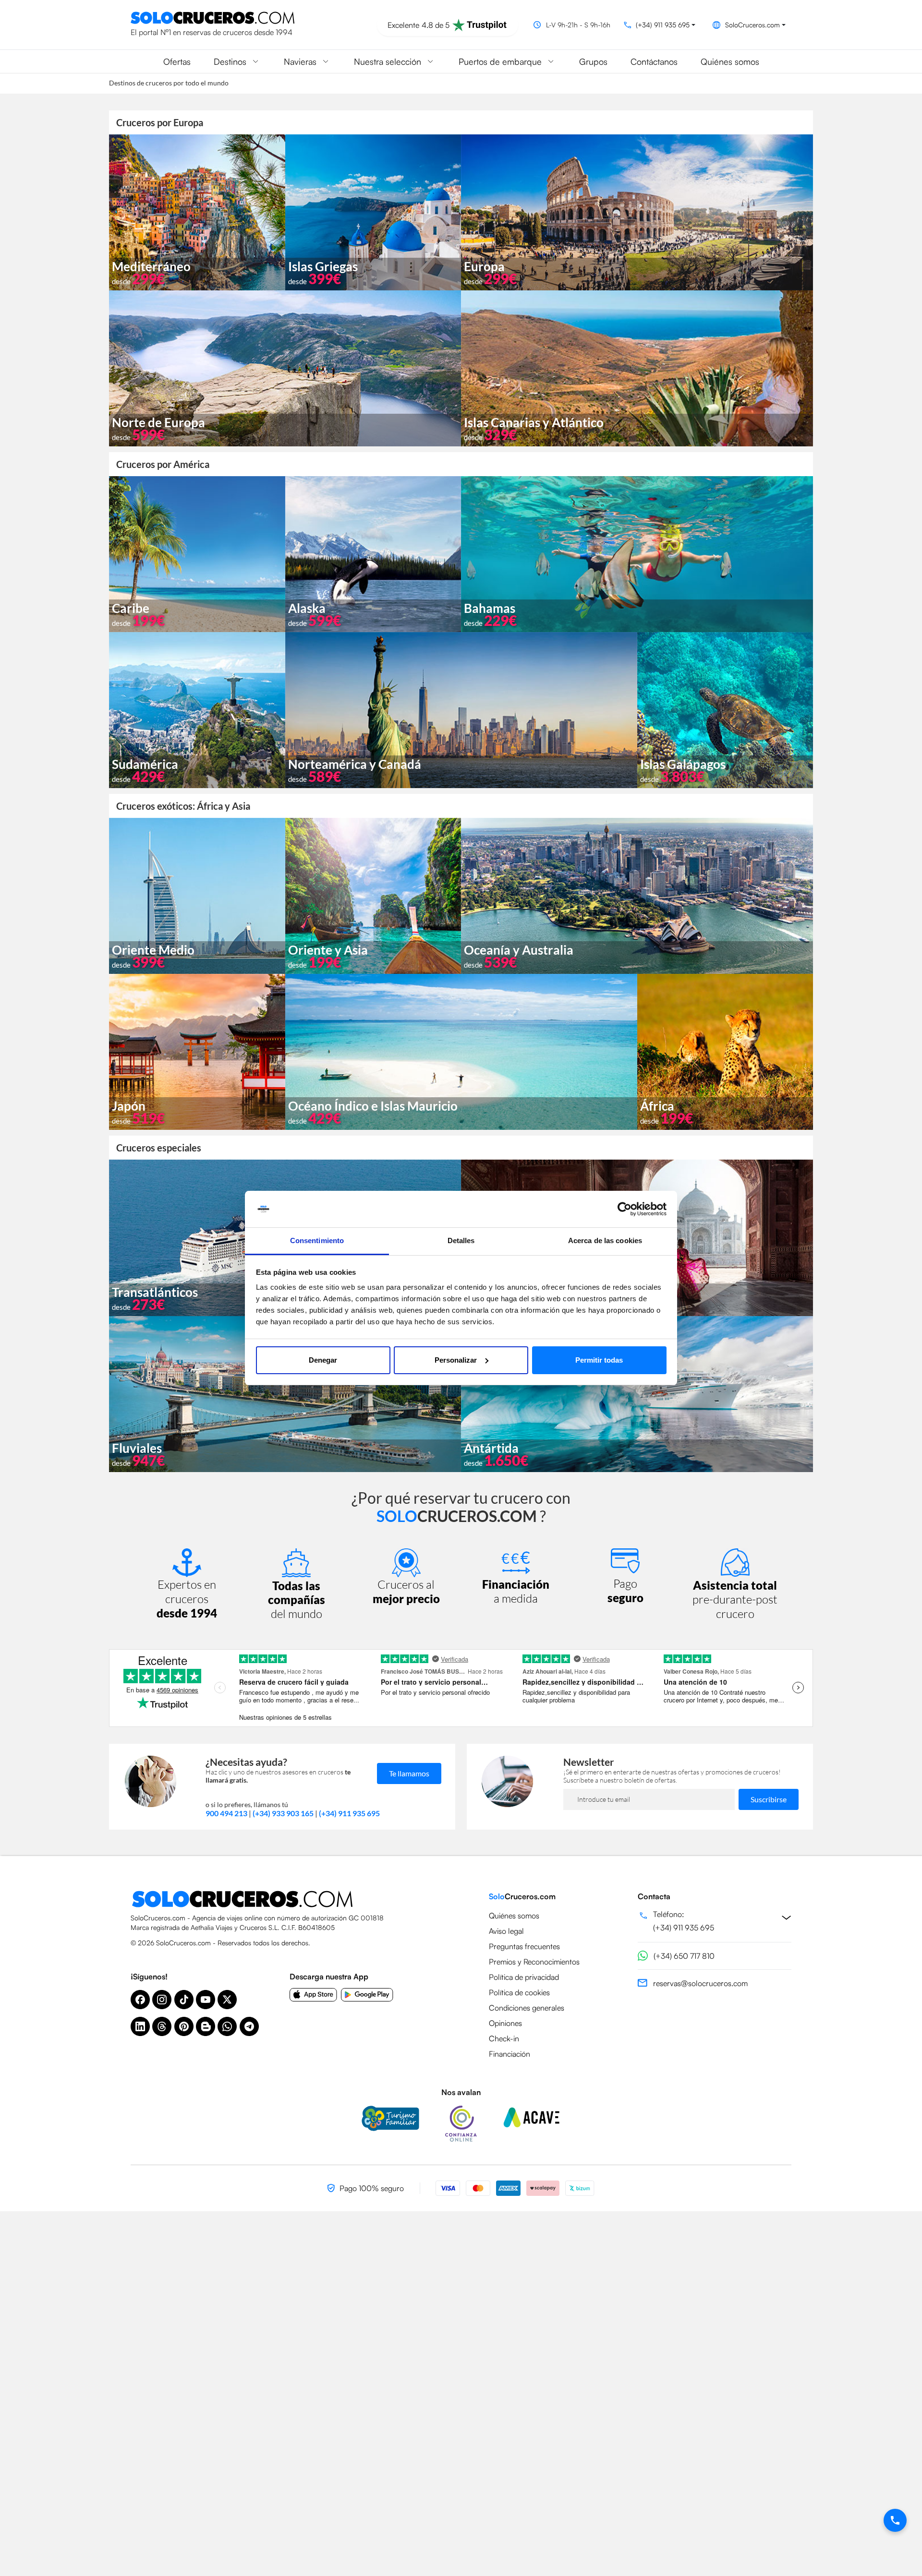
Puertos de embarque (500, 61)
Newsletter (589, 1762)
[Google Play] (367, 1995)
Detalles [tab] (461, 1240)
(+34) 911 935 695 (349, 1813)
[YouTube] (206, 2000)
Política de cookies (519, 1992)
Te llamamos (409, 1773)
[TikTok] (184, 2000)
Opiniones (505, 2023)
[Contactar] (895, 2520)
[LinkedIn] (140, 2026)
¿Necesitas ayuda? (246, 1762)
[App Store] (313, 1995)
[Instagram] (162, 2000)
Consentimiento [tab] (317, 1240)
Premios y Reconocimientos (534, 1962)
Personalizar (456, 1360)
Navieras (300, 61)
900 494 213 (226, 1813)
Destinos (230, 61)
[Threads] (162, 2026)
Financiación (510, 2054)
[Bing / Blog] (206, 2026)
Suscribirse (769, 1799)
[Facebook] (140, 2000)
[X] (227, 2000)
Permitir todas (599, 1360)
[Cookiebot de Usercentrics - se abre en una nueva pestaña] (625, 1209)
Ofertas (177, 61)
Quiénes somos (730, 61)
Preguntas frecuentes (524, 1946)
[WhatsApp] (227, 2026)
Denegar (323, 1360)
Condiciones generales (527, 2008)
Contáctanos (654, 61)
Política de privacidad (524, 1977)
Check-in (504, 2038)
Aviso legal (506, 1931)
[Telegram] (249, 2026)
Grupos (593, 61)
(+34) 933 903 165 (283, 1813)
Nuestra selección (388, 61)
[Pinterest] (184, 2026)
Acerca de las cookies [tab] (605, 1240)
